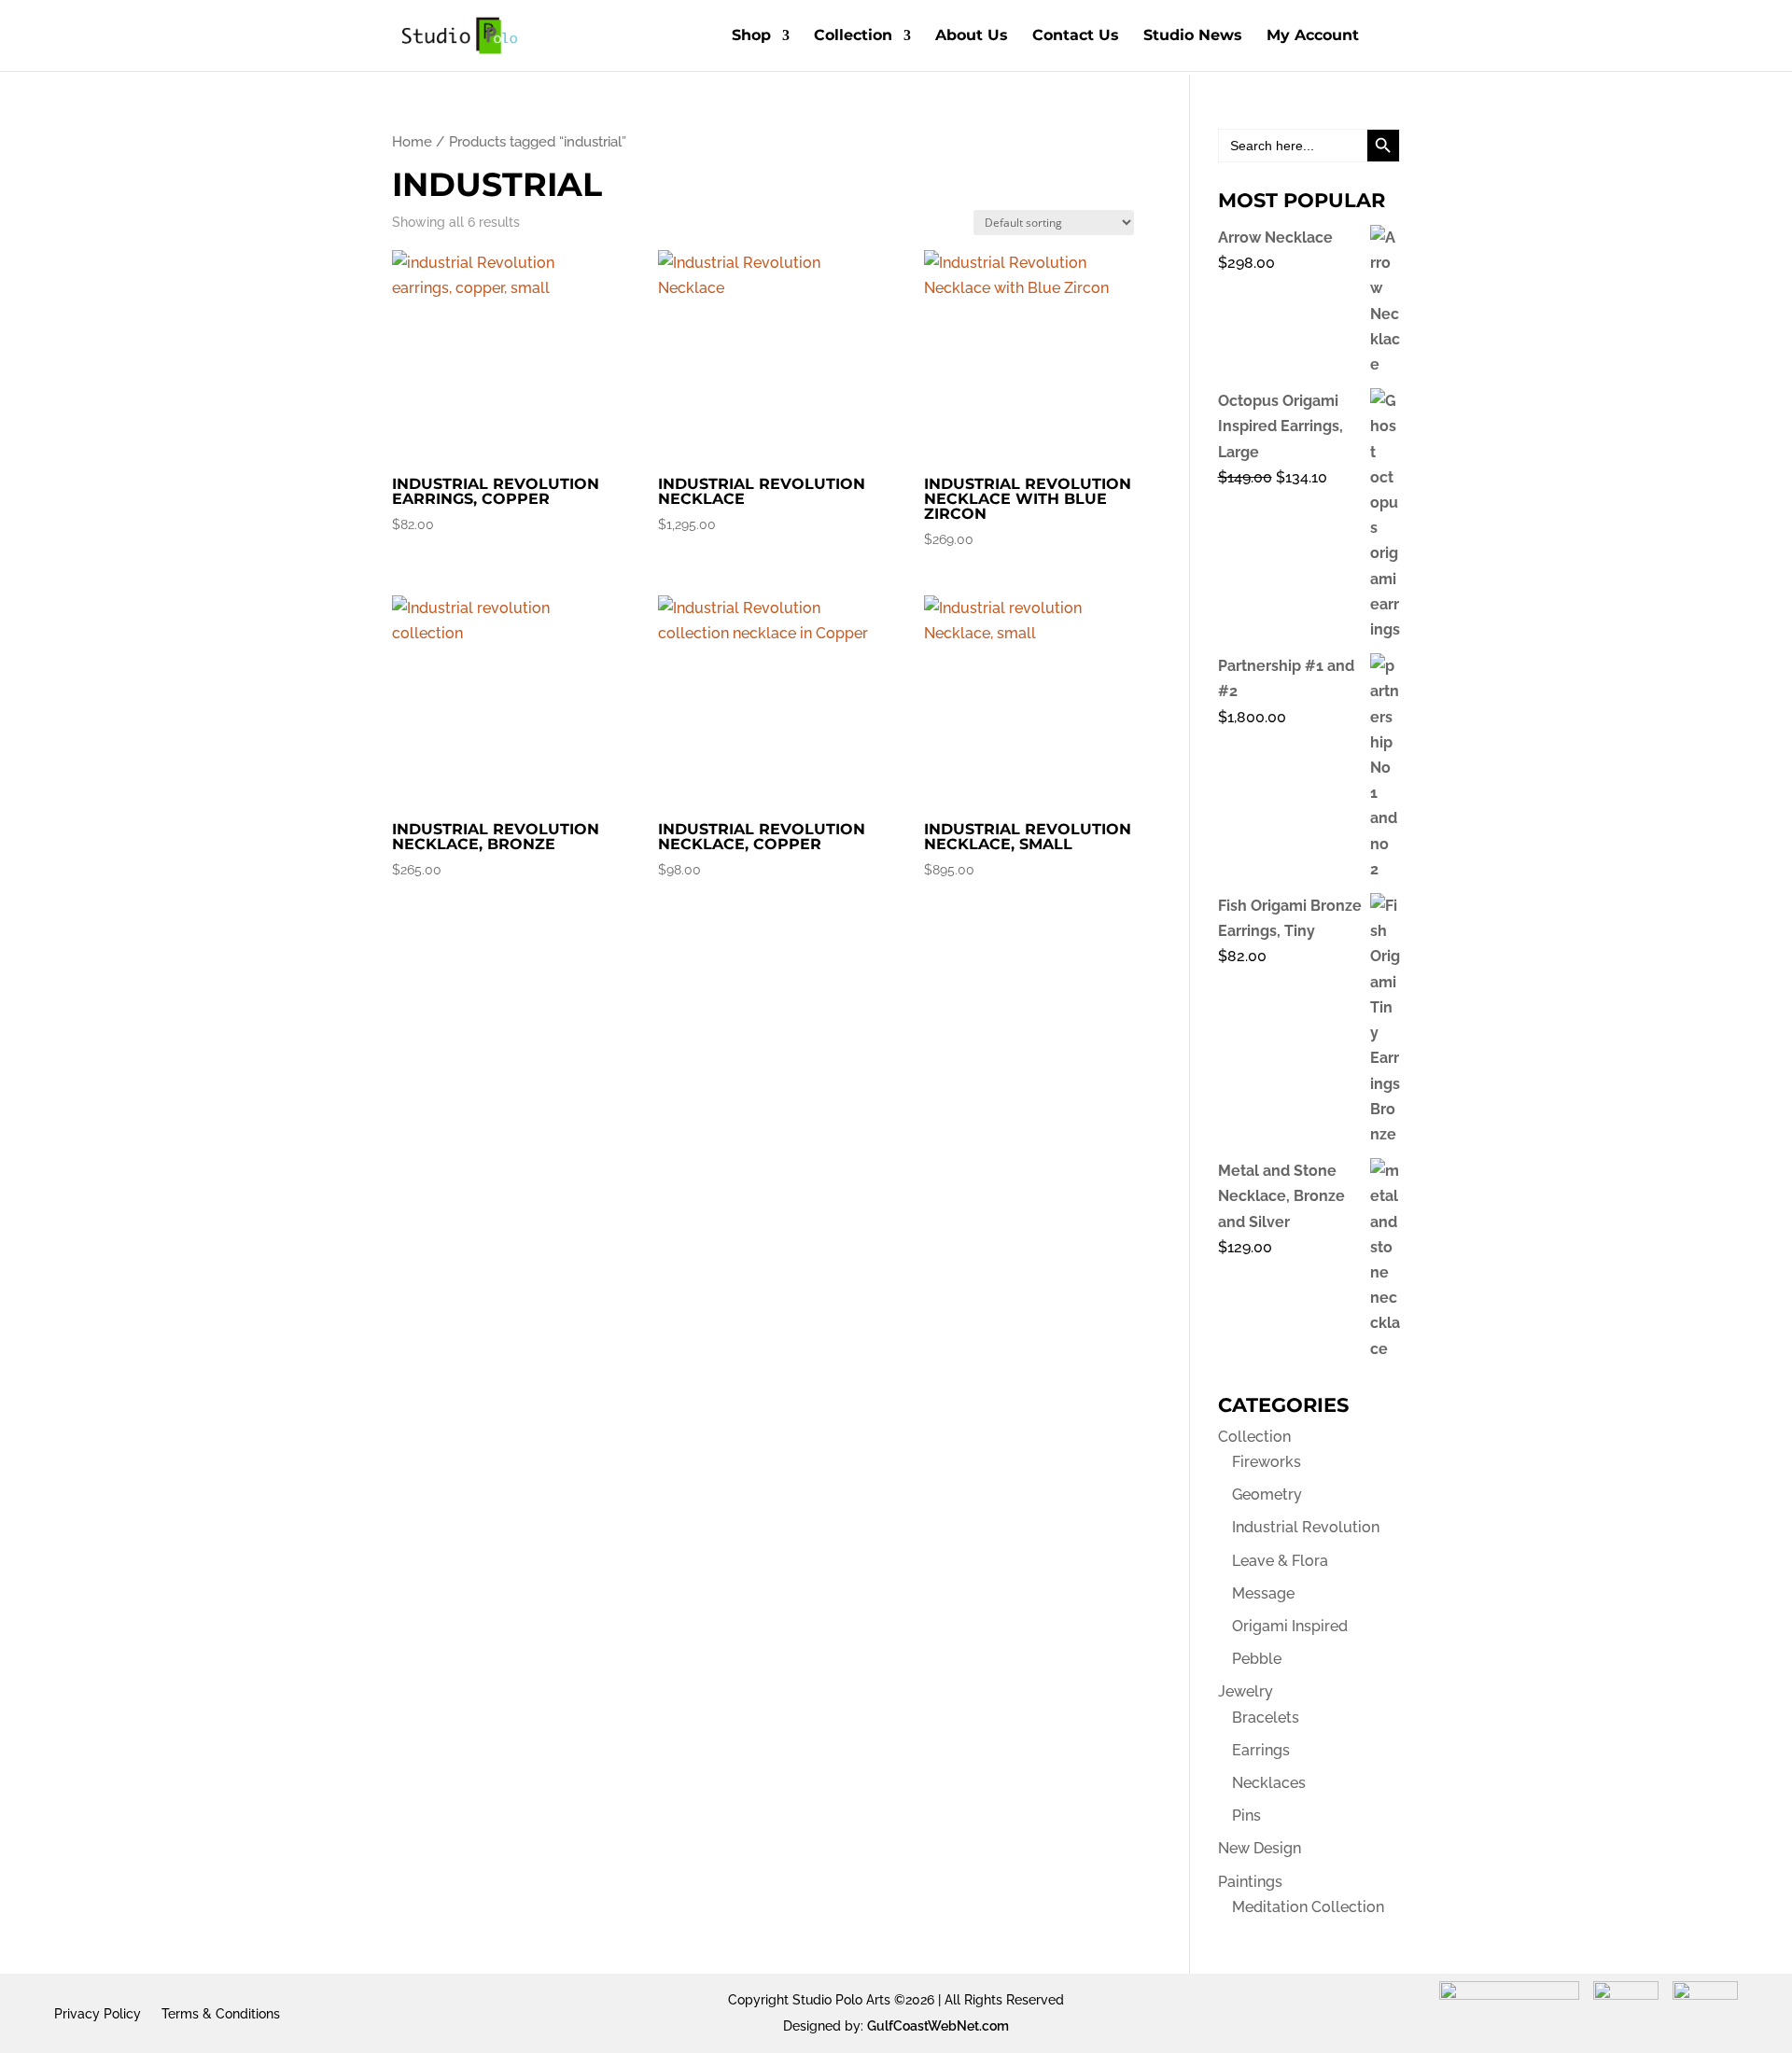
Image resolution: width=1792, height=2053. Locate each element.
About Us (972, 36)
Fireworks (1267, 1462)
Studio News (1193, 36)
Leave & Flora (1280, 1561)
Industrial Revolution (1306, 1527)
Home (412, 141)
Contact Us (1076, 36)
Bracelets (1266, 1718)
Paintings (1250, 1882)
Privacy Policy (98, 2013)
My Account (1313, 36)
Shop (751, 36)
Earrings (1261, 1750)
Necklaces (1269, 1783)
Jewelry (1246, 1691)
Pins (1246, 1816)
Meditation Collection (1308, 1907)
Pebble (1257, 1659)
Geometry (1267, 1494)
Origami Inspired (1290, 1626)
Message (1263, 1593)
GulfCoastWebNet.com (938, 2026)
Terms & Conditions (221, 2013)
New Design (1260, 1848)
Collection (853, 36)
